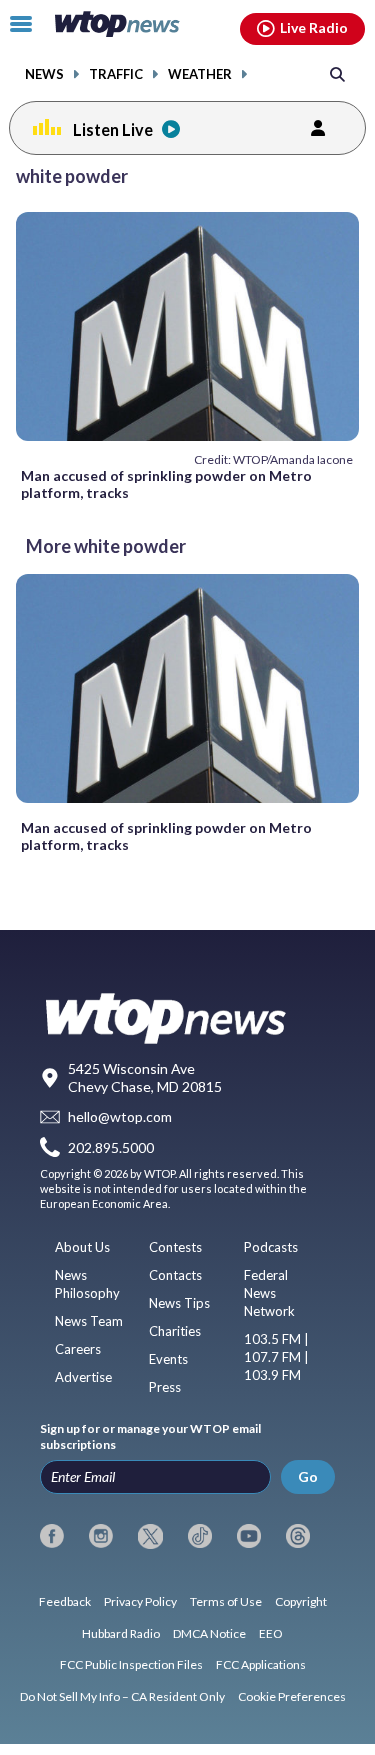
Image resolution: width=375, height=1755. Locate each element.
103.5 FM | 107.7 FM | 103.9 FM (276, 1357)
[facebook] (52, 1536)
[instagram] (101, 1536)
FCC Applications (261, 1664)
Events (168, 1359)
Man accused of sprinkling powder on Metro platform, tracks (166, 484)
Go (308, 1476)
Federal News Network (269, 1293)
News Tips (179, 1303)
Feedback (65, 1601)
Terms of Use (226, 1601)
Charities (175, 1331)
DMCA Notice (209, 1633)
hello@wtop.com (120, 1116)
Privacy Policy (140, 1601)
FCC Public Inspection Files (131, 1664)
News (44, 74)
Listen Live (113, 129)
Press (165, 1387)
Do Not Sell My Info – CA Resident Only (122, 1696)
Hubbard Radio (121, 1633)
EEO (271, 1633)
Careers (78, 1349)
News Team (89, 1321)
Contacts (175, 1275)
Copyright (301, 1601)
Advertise (83, 1377)
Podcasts (271, 1247)
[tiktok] (200, 1536)
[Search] (337, 73)
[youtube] (249, 1536)
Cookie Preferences (292, 1696)
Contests (175, 1247)
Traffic (116, 74)
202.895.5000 (111, 1147)
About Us (82, 1247)
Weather (200, 74)
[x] (150, 1536)
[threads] (298, 1536)
